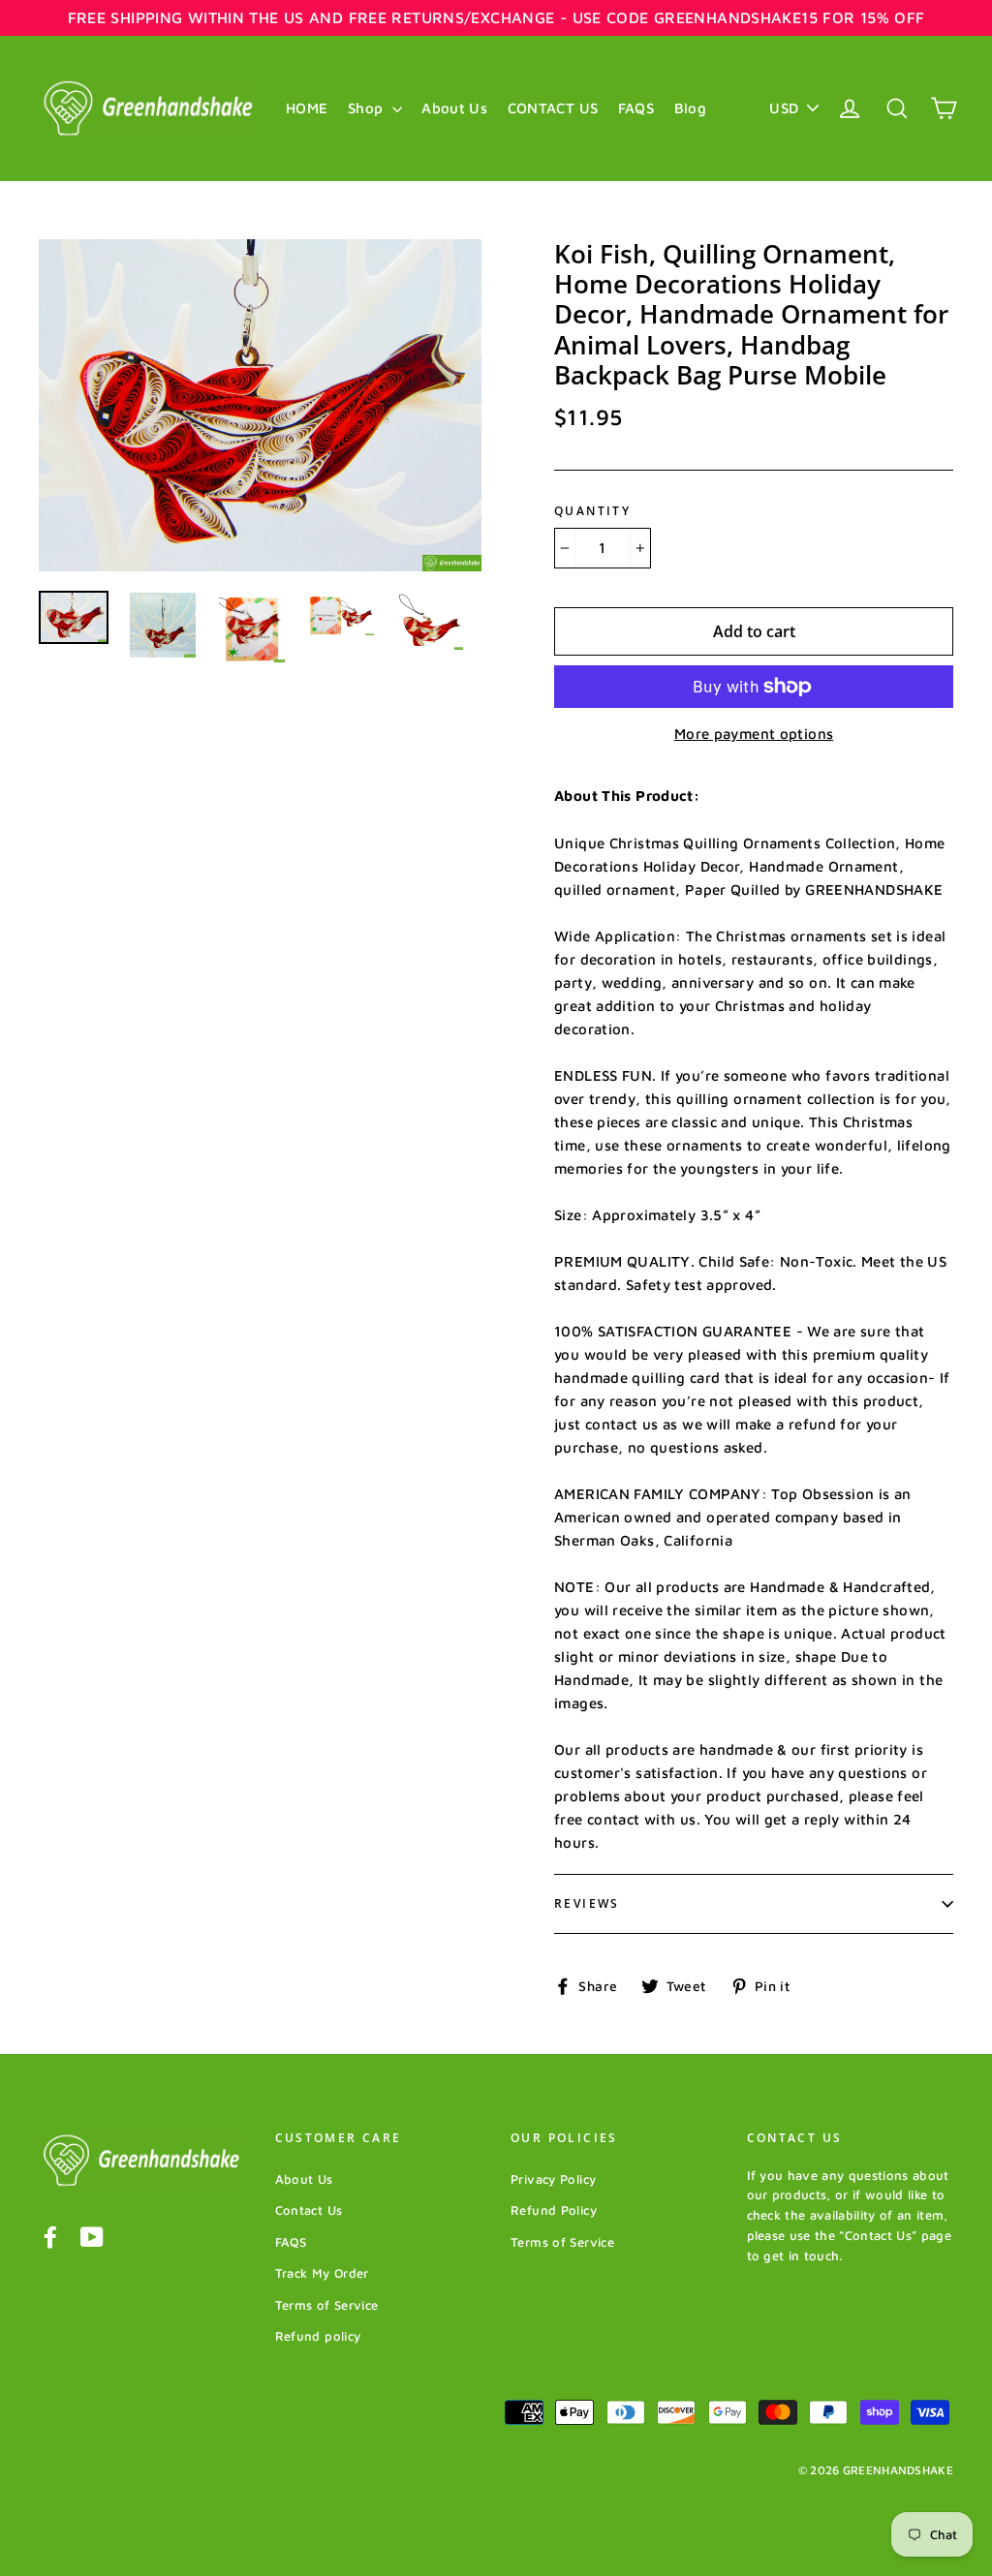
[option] (260, 405)
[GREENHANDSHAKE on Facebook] (50, 2237)
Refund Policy (554, 2210)
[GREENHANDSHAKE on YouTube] (92, 2237)
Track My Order (322, 2273)
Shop (368, 108)
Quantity (592, 511)
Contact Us (309, 2210)
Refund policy (318, 2336)
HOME (307, 108)
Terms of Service (327, 2305)
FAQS (636, 108)
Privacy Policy (553, 2179)
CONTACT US (553, 108)
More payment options (754, 734)
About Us (454, 108)
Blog (691, 108)
